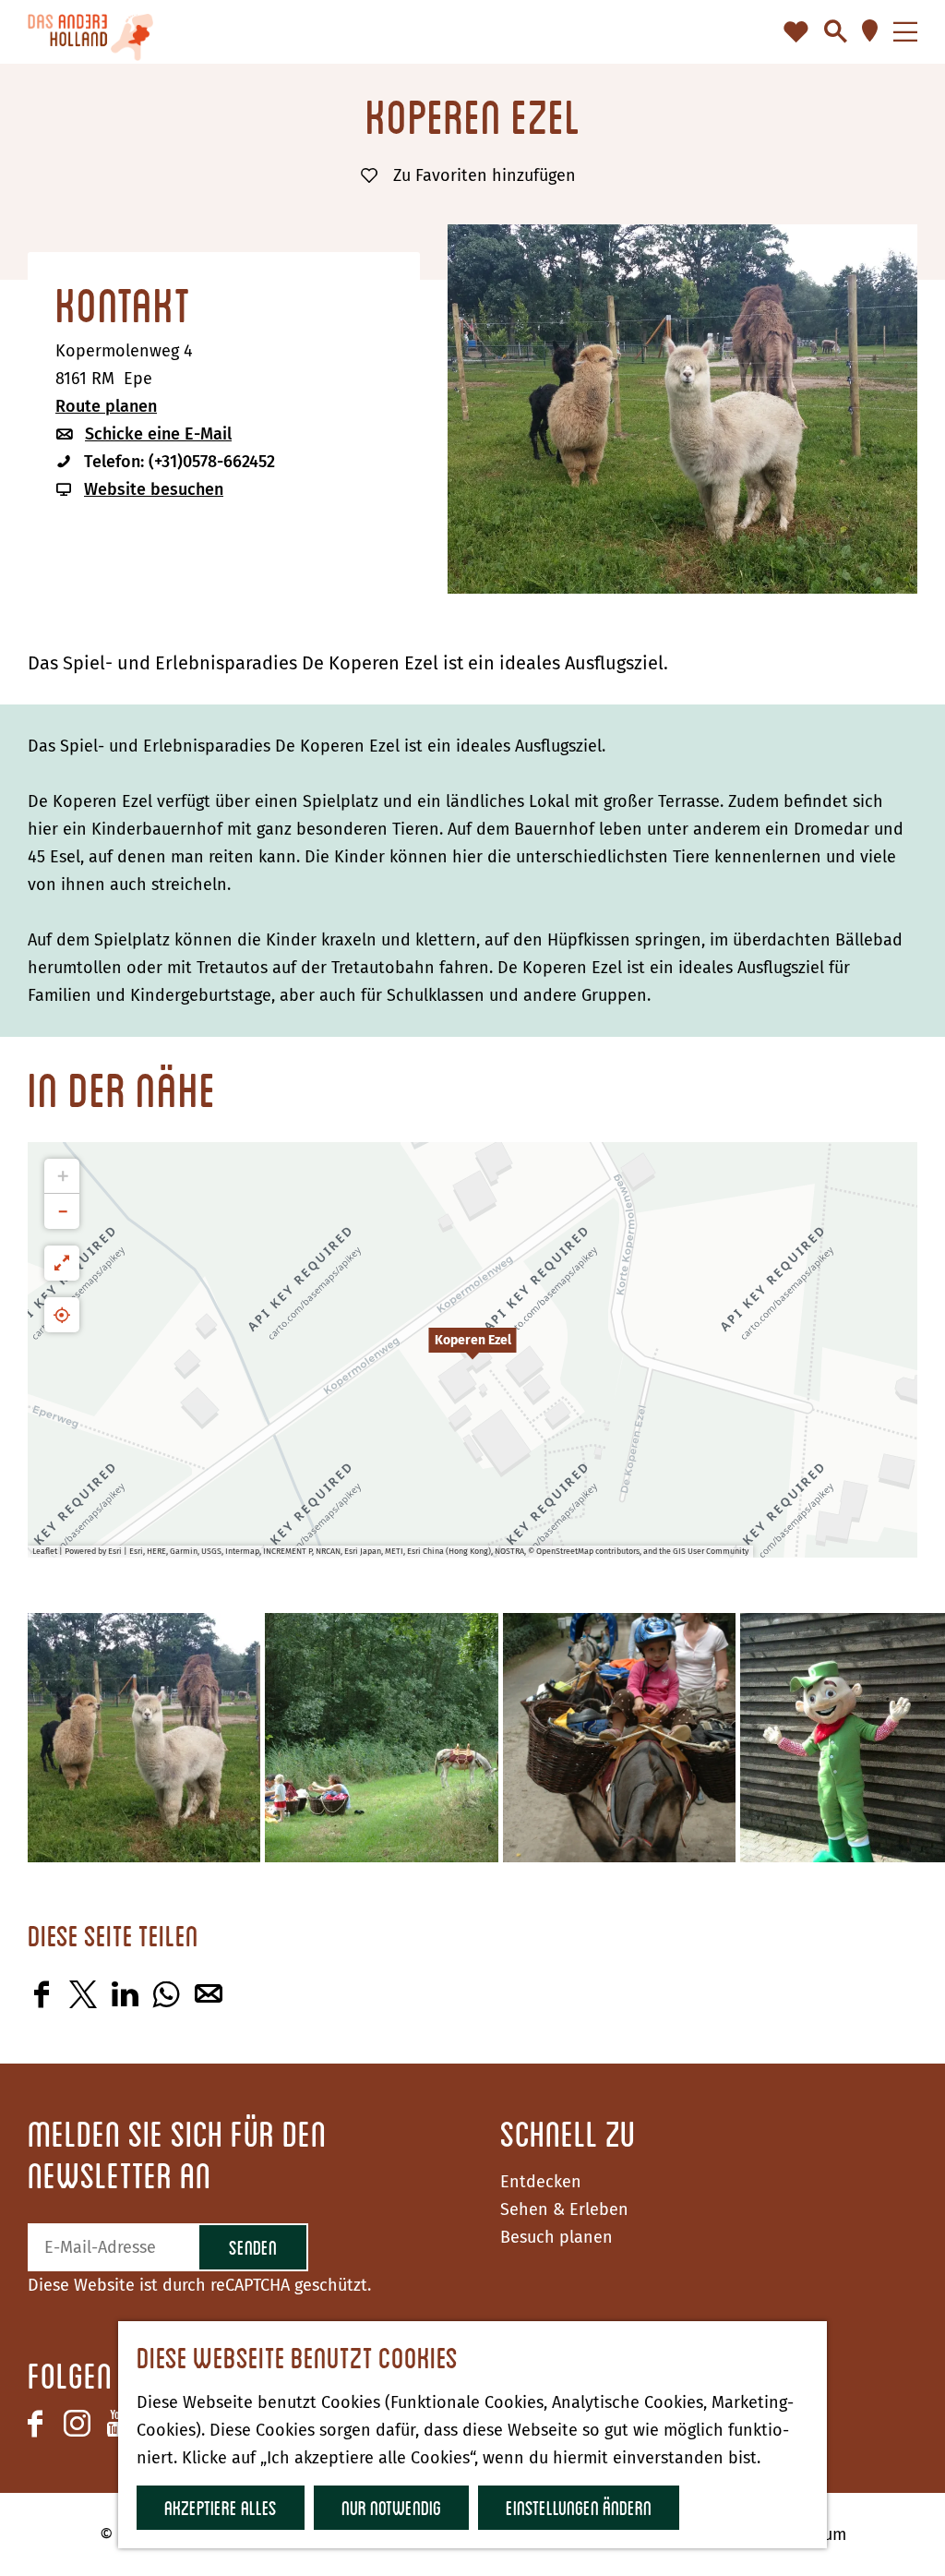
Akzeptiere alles (221, 2507)
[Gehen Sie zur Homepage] (90, 32)
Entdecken (541, 2182)
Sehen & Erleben (564, 2209)
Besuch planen (556, 2237)
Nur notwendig (391, 2507)
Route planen (106, 406)
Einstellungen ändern (579, 2507)
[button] (472, 1350)
